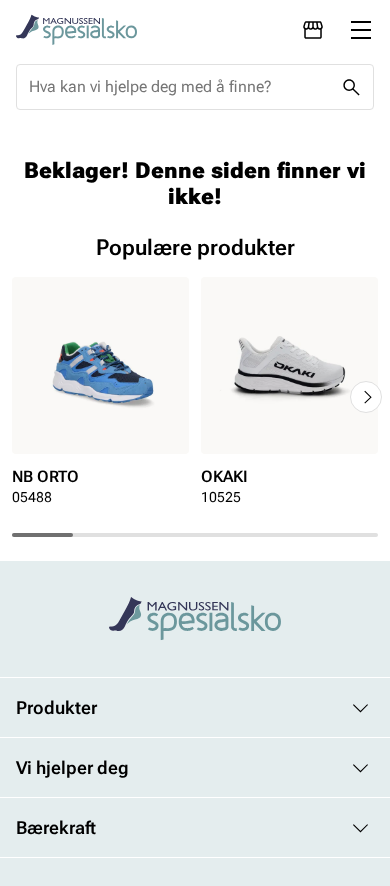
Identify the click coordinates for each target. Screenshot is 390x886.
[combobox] (179, 87)
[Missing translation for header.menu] (361, 30)
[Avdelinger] (313, 30)
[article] (100, 397)
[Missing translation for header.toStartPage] (76, 30)
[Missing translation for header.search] (351, 87)
